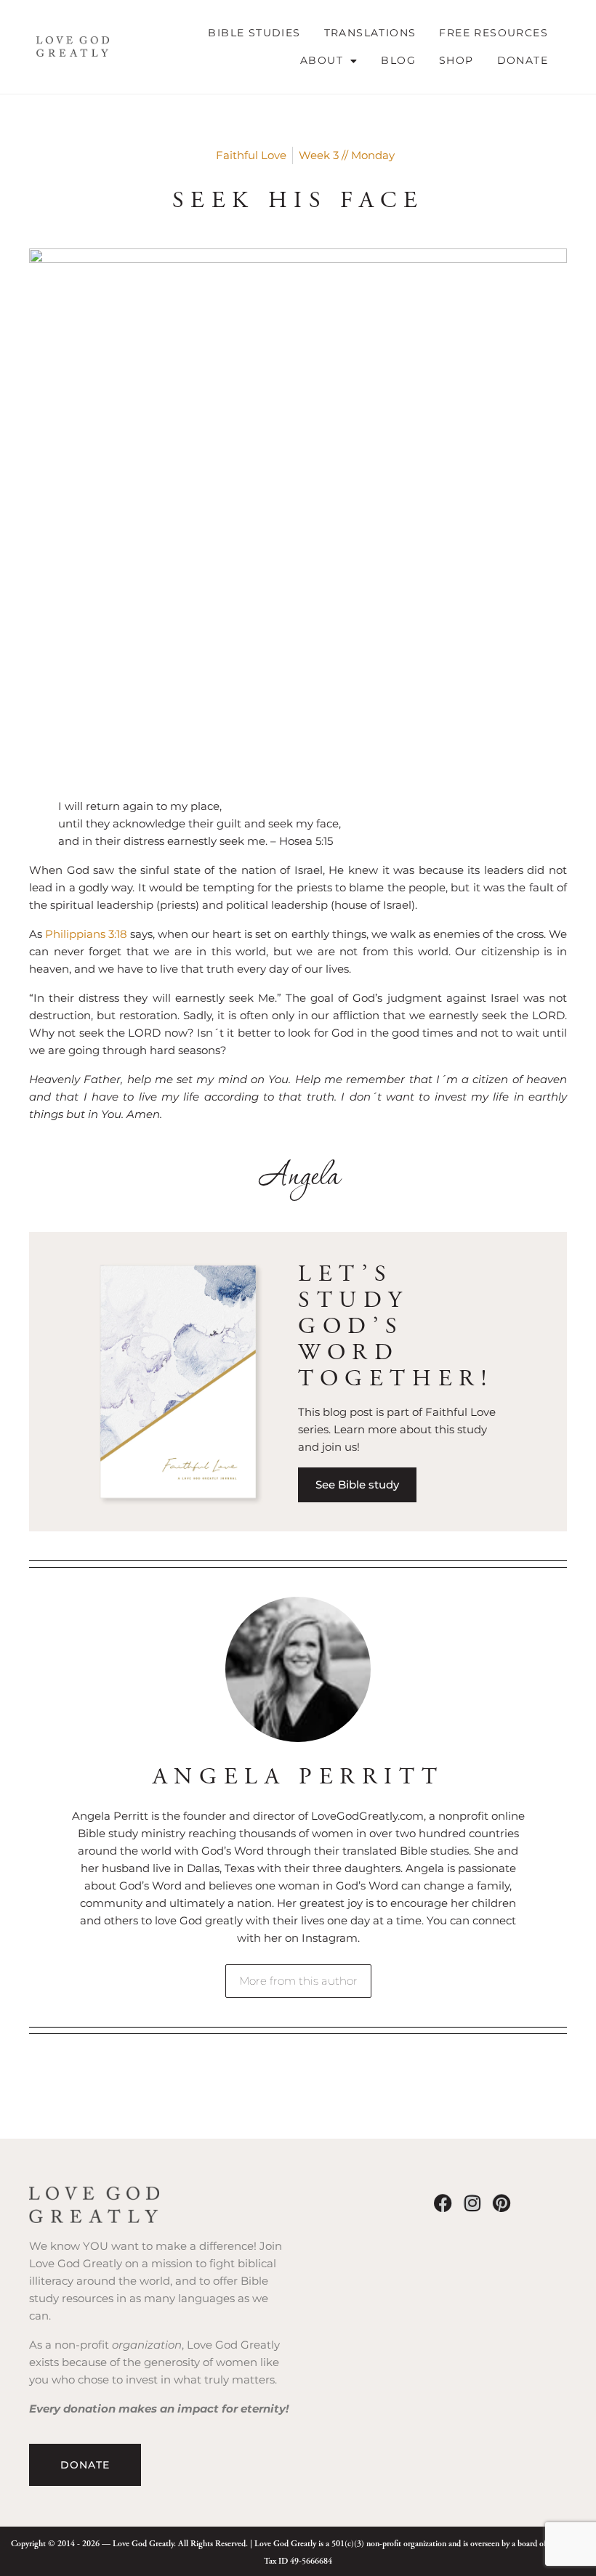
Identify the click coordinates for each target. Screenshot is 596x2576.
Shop (456, 60)
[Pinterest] (501, 2203)
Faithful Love (251, 155)
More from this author (298, 1981)
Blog (398, 60)
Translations (370, 33)
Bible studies (254, 33)
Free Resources (494, 33)
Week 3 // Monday (347, 155)
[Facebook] (443, 2203)
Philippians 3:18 (86, 934)
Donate (523, 60)
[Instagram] (472, 2203)
